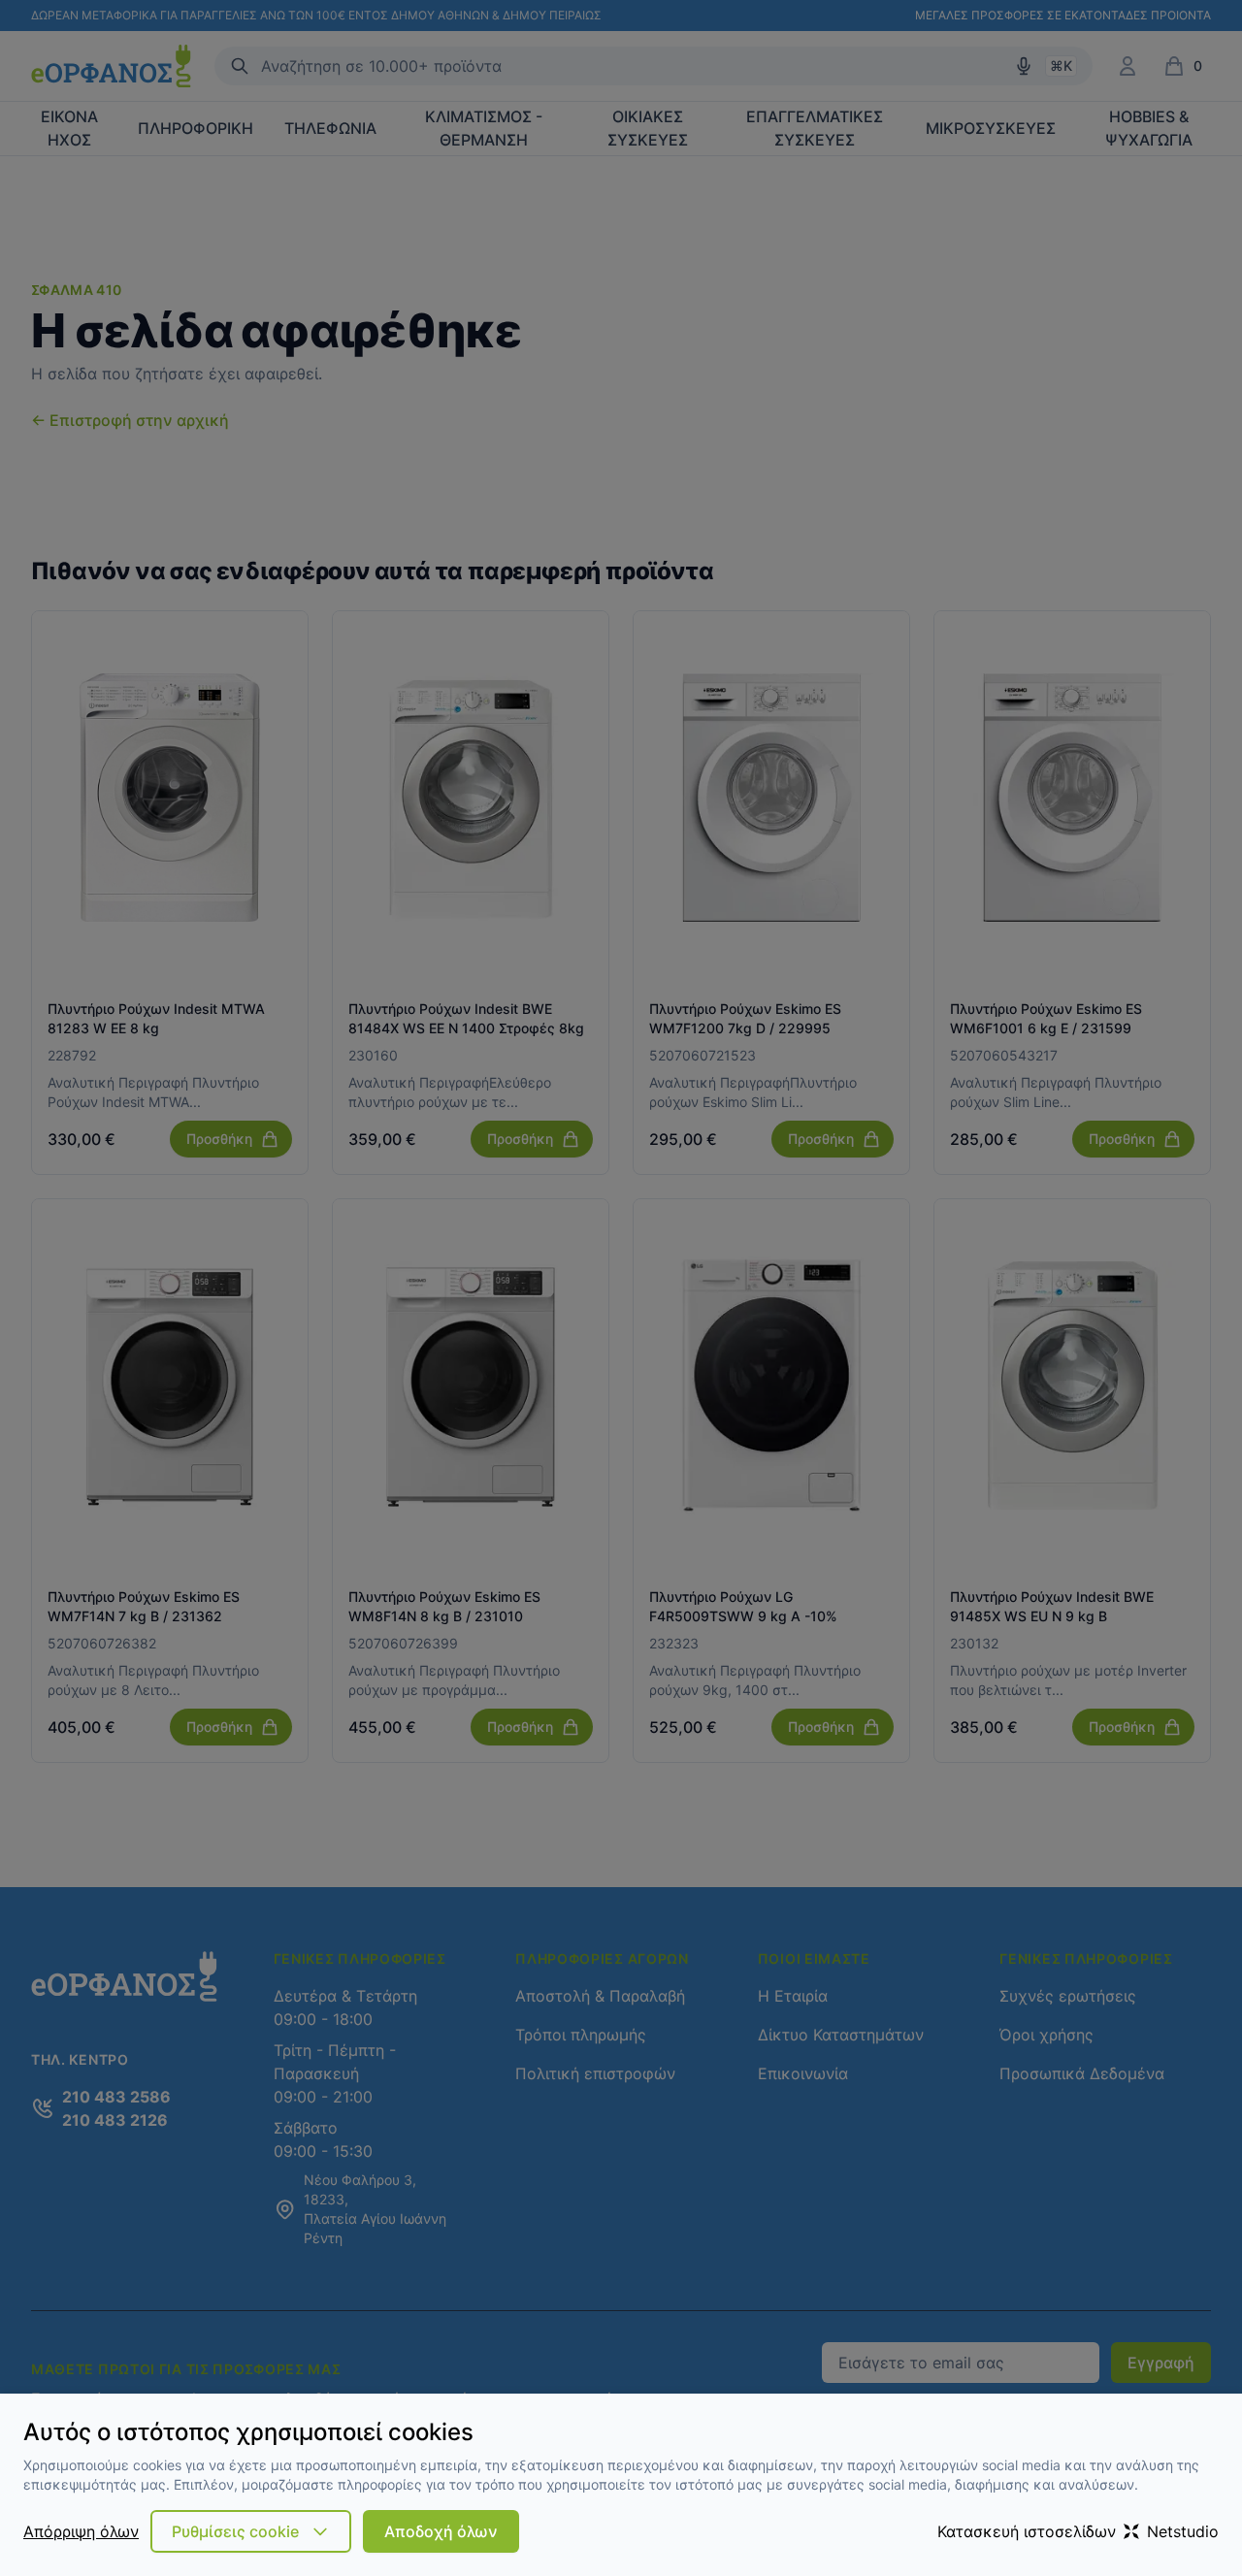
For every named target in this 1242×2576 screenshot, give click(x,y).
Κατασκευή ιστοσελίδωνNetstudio (1078, 2531)
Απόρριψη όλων (81, 2531)
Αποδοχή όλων (441, 2531)
